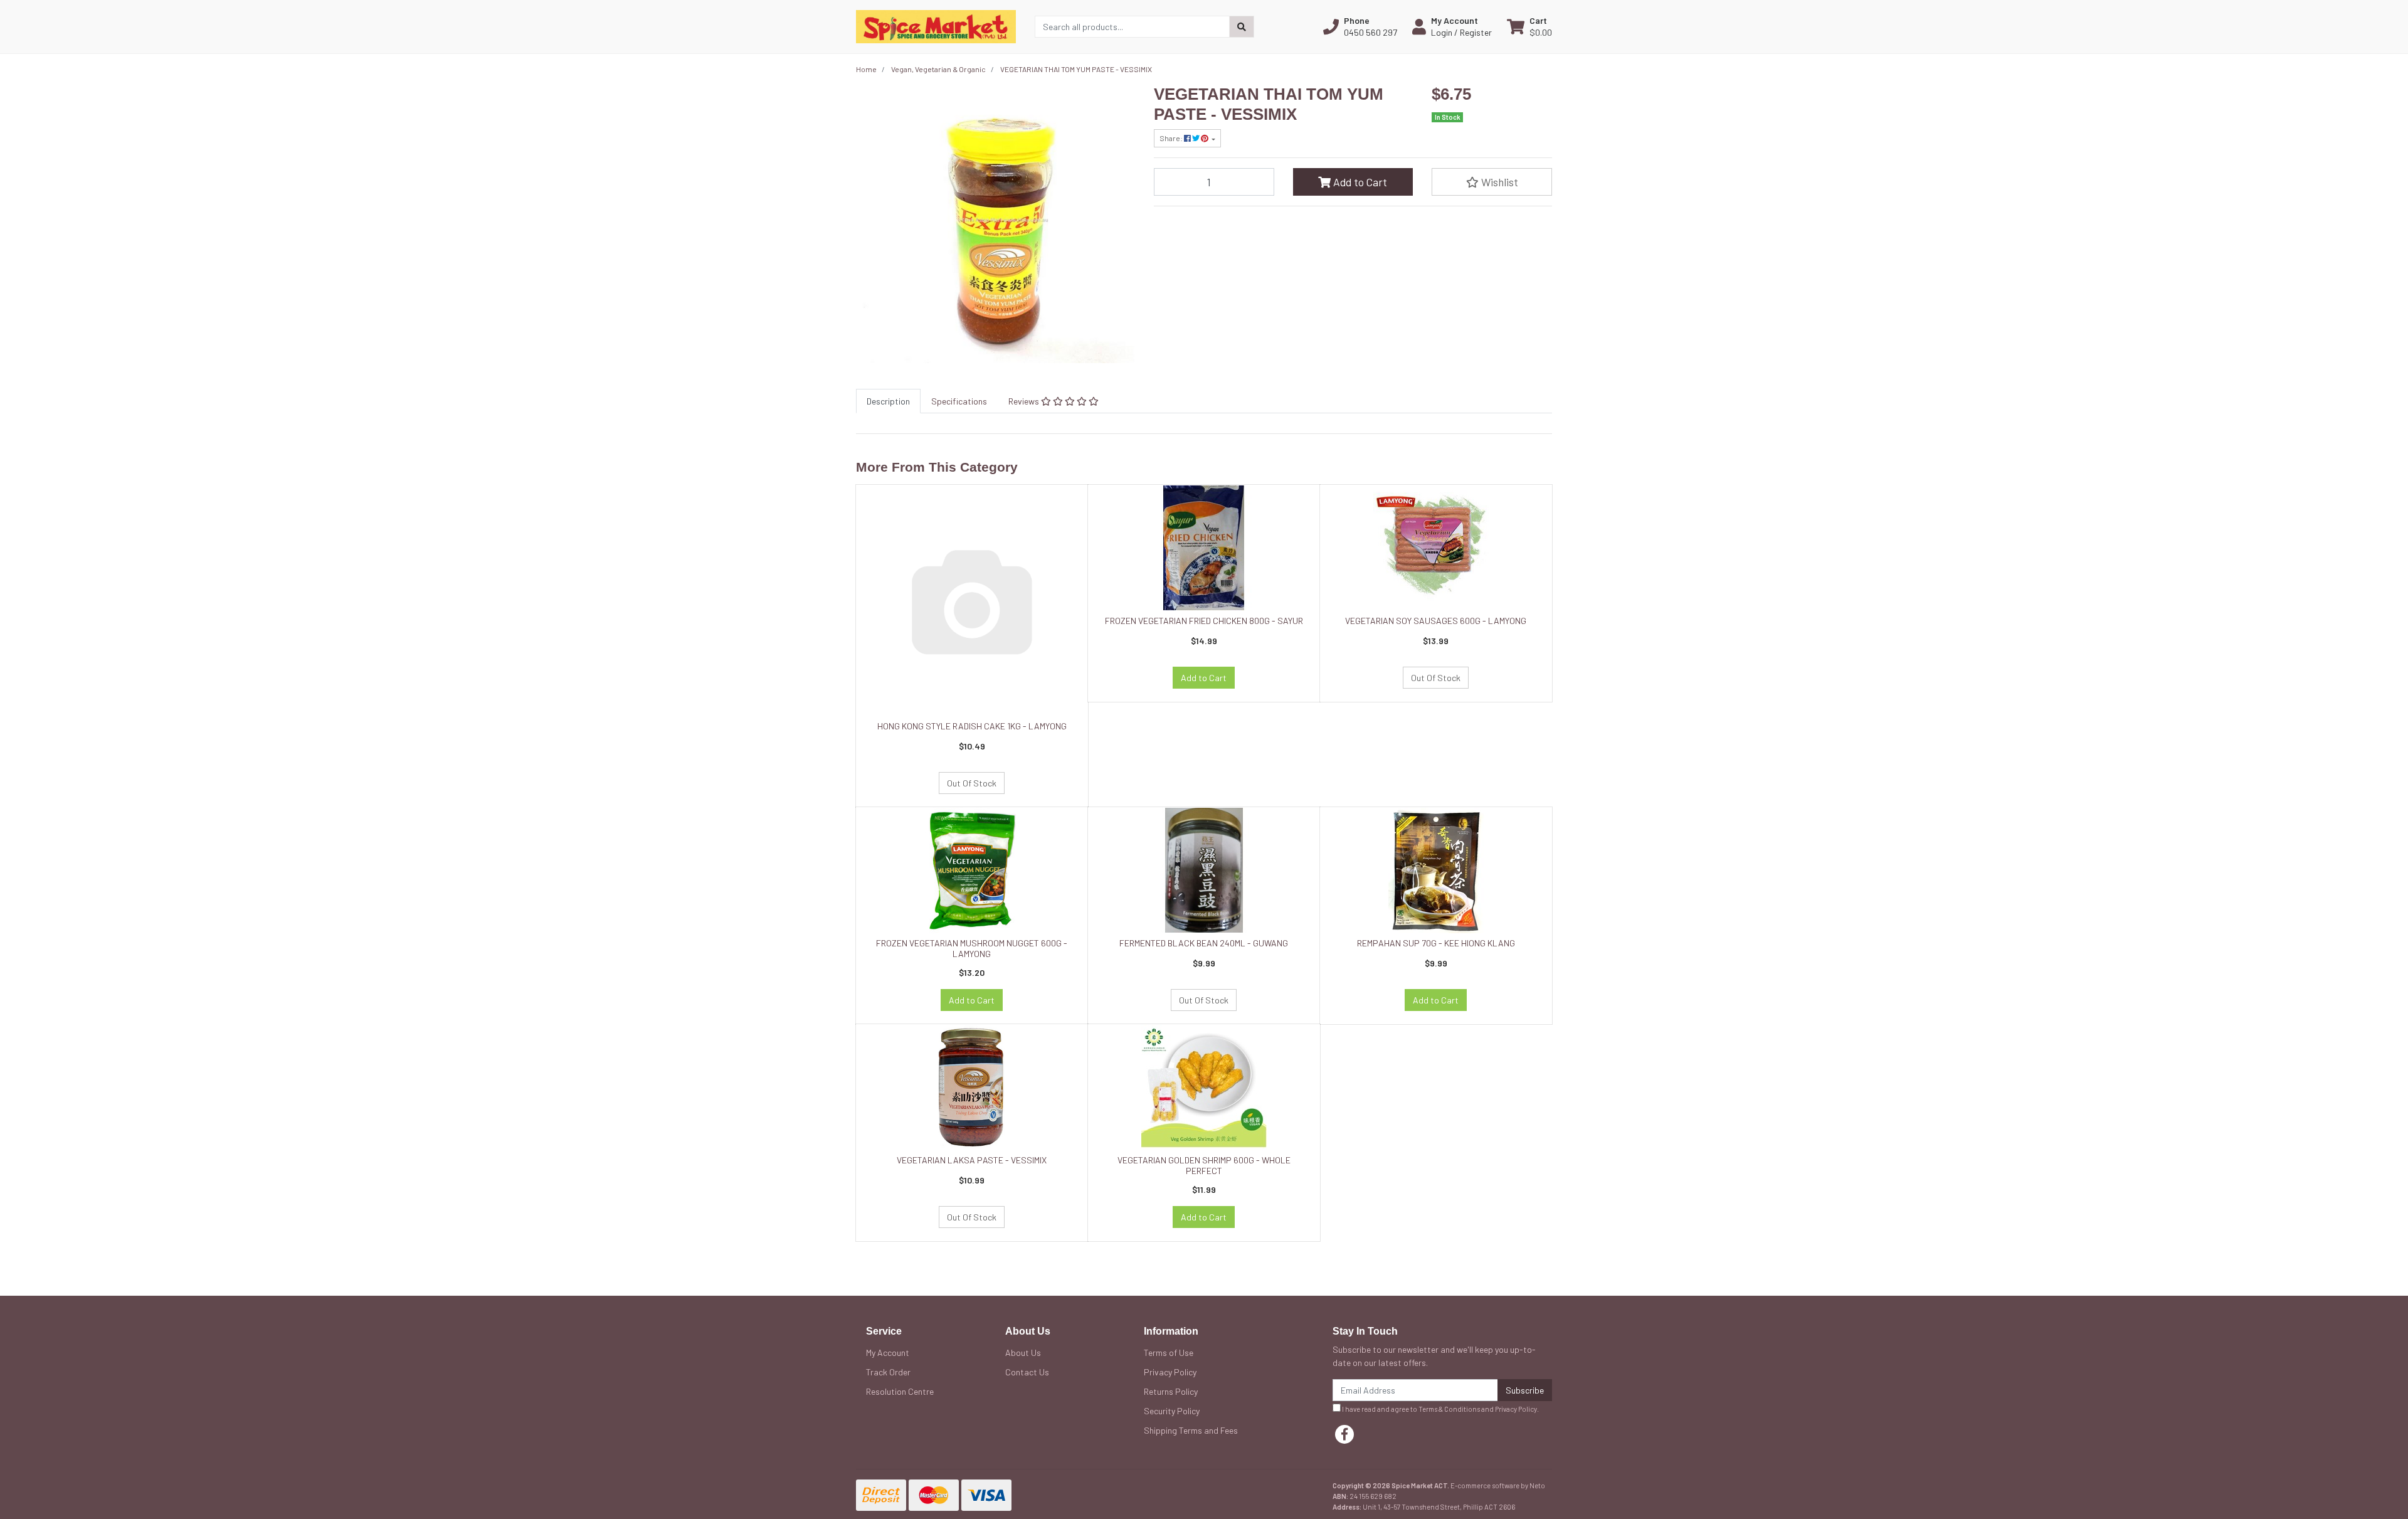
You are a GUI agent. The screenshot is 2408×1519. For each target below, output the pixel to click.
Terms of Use (1169, 1352)
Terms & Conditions (1449, 1409)
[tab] (888, 401)
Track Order (888, 1372)
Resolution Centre (900, 1391)
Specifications (959, 401)
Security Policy (1172, 1411)
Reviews (1025, 401)
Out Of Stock (972, 783)
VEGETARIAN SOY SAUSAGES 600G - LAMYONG (1436, 621)
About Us (1023, 1352)
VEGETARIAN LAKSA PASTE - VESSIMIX (972, 1160)
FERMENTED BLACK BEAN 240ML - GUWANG (1204, 943)
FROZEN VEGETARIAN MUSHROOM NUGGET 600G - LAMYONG (972, 948)
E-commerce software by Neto (1498, 1485)
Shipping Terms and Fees (1191, 1430)
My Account (888, 1352)
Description (888, 401)
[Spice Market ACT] (936, 25)
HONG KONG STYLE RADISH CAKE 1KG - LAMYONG (972, 726)
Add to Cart (1359, 182)
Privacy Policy (1170, 1372)
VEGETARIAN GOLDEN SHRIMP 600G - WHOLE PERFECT (1204, 1165)
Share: (1172, 138)
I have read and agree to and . (1440, 1409)
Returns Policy (1171, 1391)
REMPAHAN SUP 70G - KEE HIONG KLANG (1436, 943)
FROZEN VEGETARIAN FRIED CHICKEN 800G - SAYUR (1204, 621)
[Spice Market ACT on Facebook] (1344, 1434)
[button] (1360, 26)
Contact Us (1027, 1372)
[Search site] (1242, 27)
